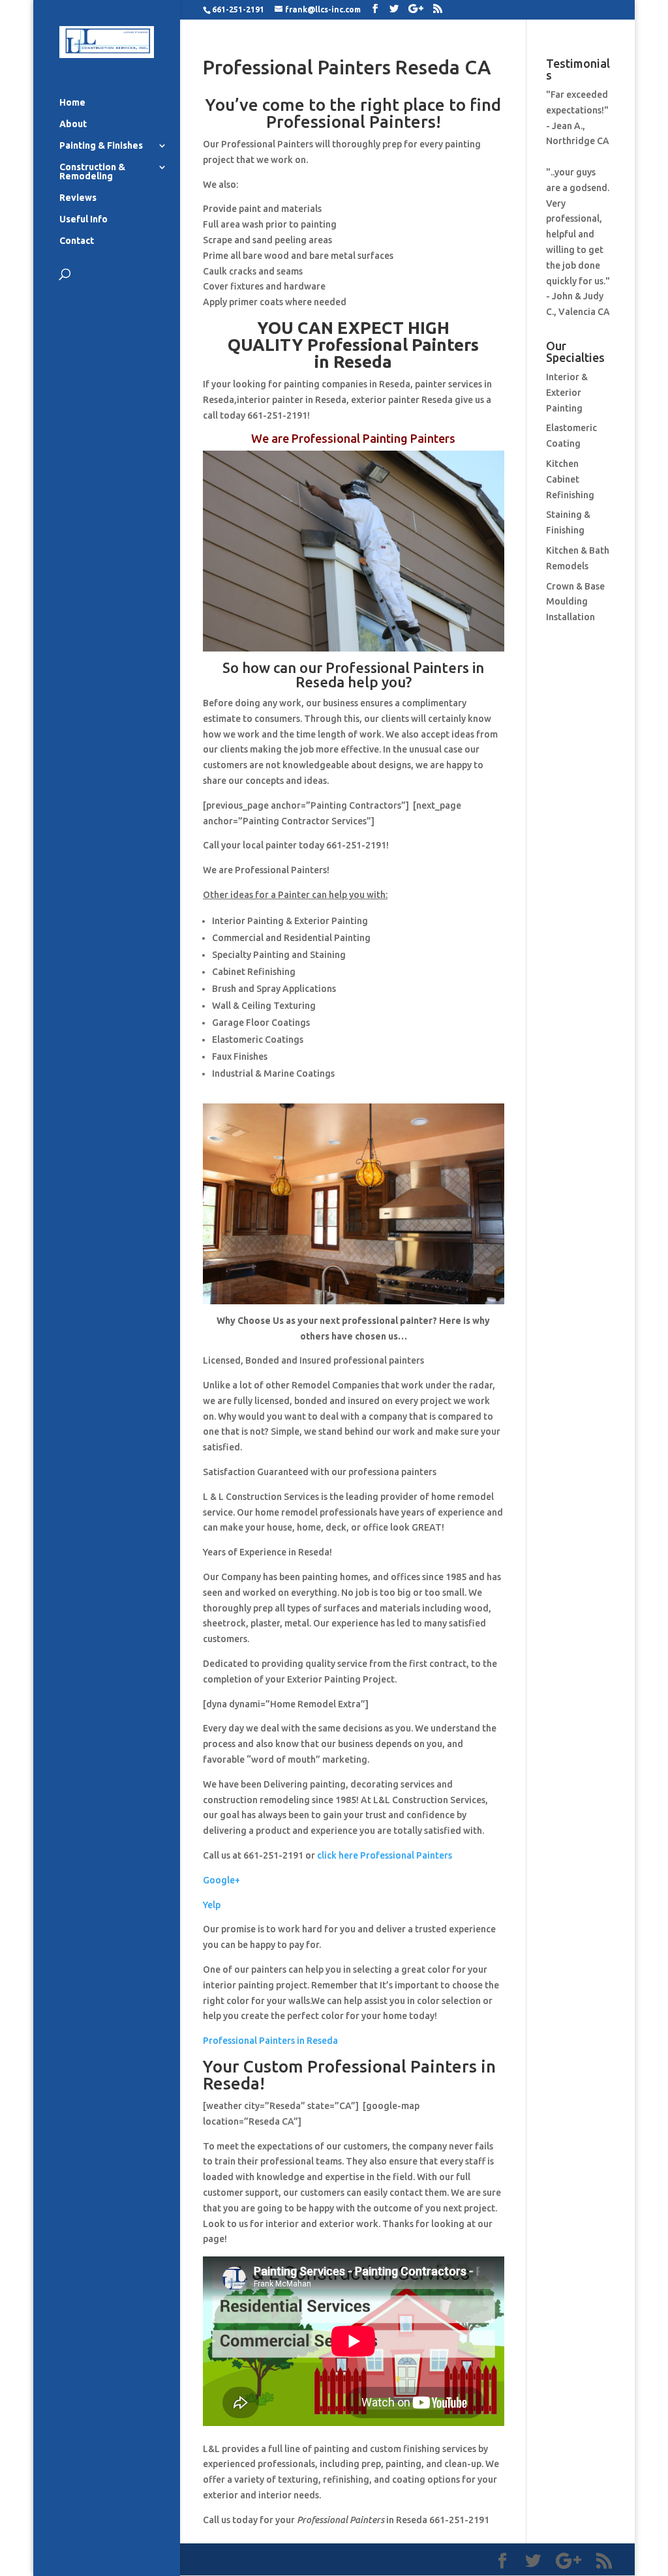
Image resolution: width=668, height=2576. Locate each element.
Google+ (221, 1880)
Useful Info (83, 219)
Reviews (78, 198)
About (73, 124)
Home (72, 103)
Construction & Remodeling (92, 172)
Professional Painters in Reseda (270, 2041)
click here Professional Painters (385, 1855)
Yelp (212, 1905)
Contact (77, 241)
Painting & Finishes (101, 146)
